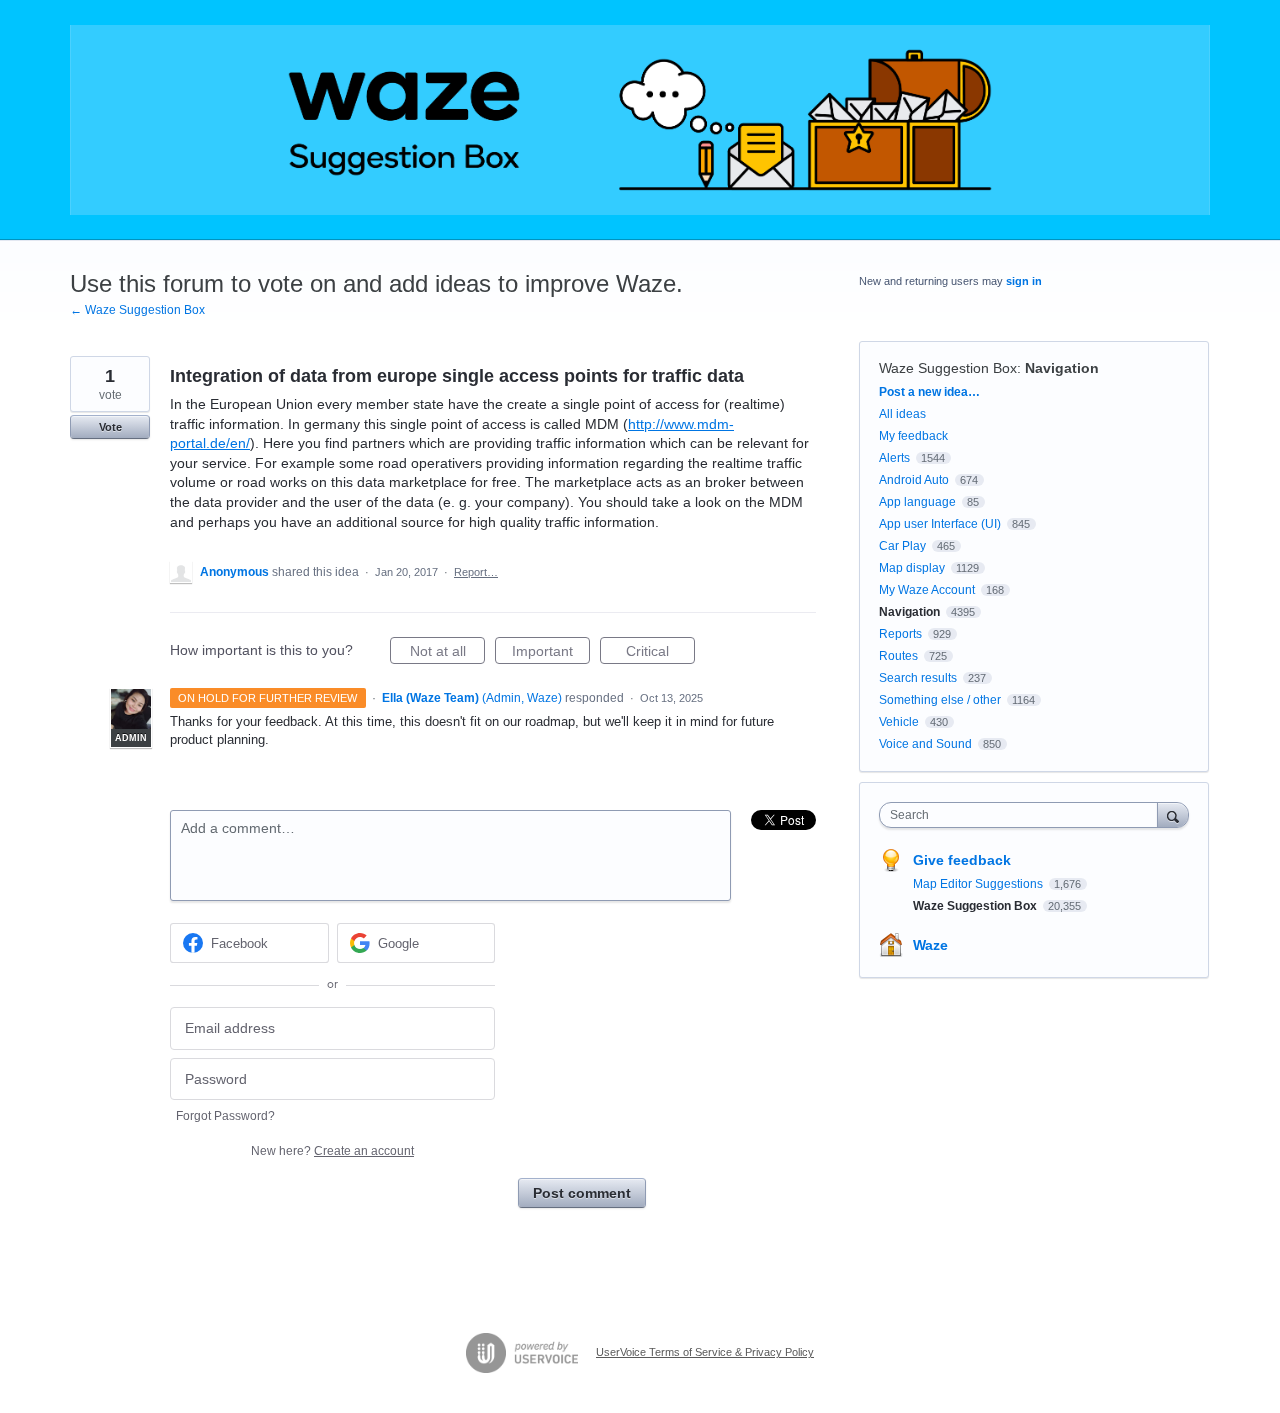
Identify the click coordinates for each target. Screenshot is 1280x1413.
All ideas (902, 414)
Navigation (1062, 368)
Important (551, 653)
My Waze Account (927, 590)
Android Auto (914, 480)
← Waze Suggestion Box (137, 310)
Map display (912, 568)
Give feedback (962, 860)
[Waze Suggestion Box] (640, 120)
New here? (332, 1151)
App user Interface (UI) (940, 524)
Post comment (582, 1193)
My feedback (913, 436)
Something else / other (940, 700)
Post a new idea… (929, 392)
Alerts (894, 458)
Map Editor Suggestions (979, 884)
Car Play (902, 546)
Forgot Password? (225, 1116)
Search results (918, 678)
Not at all (447, 653)
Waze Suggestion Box (948, 368)
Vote (110, 427)
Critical (660, 653)
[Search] (1173, 814)
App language (917, 502)
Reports (900, 634)
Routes (898, 656)
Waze (930, 945)
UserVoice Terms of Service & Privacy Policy (705, 1352)
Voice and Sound (925, 744)
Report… (476, 572)
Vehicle (899, 722)
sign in (1024, 281)
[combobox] (1023, 815)
